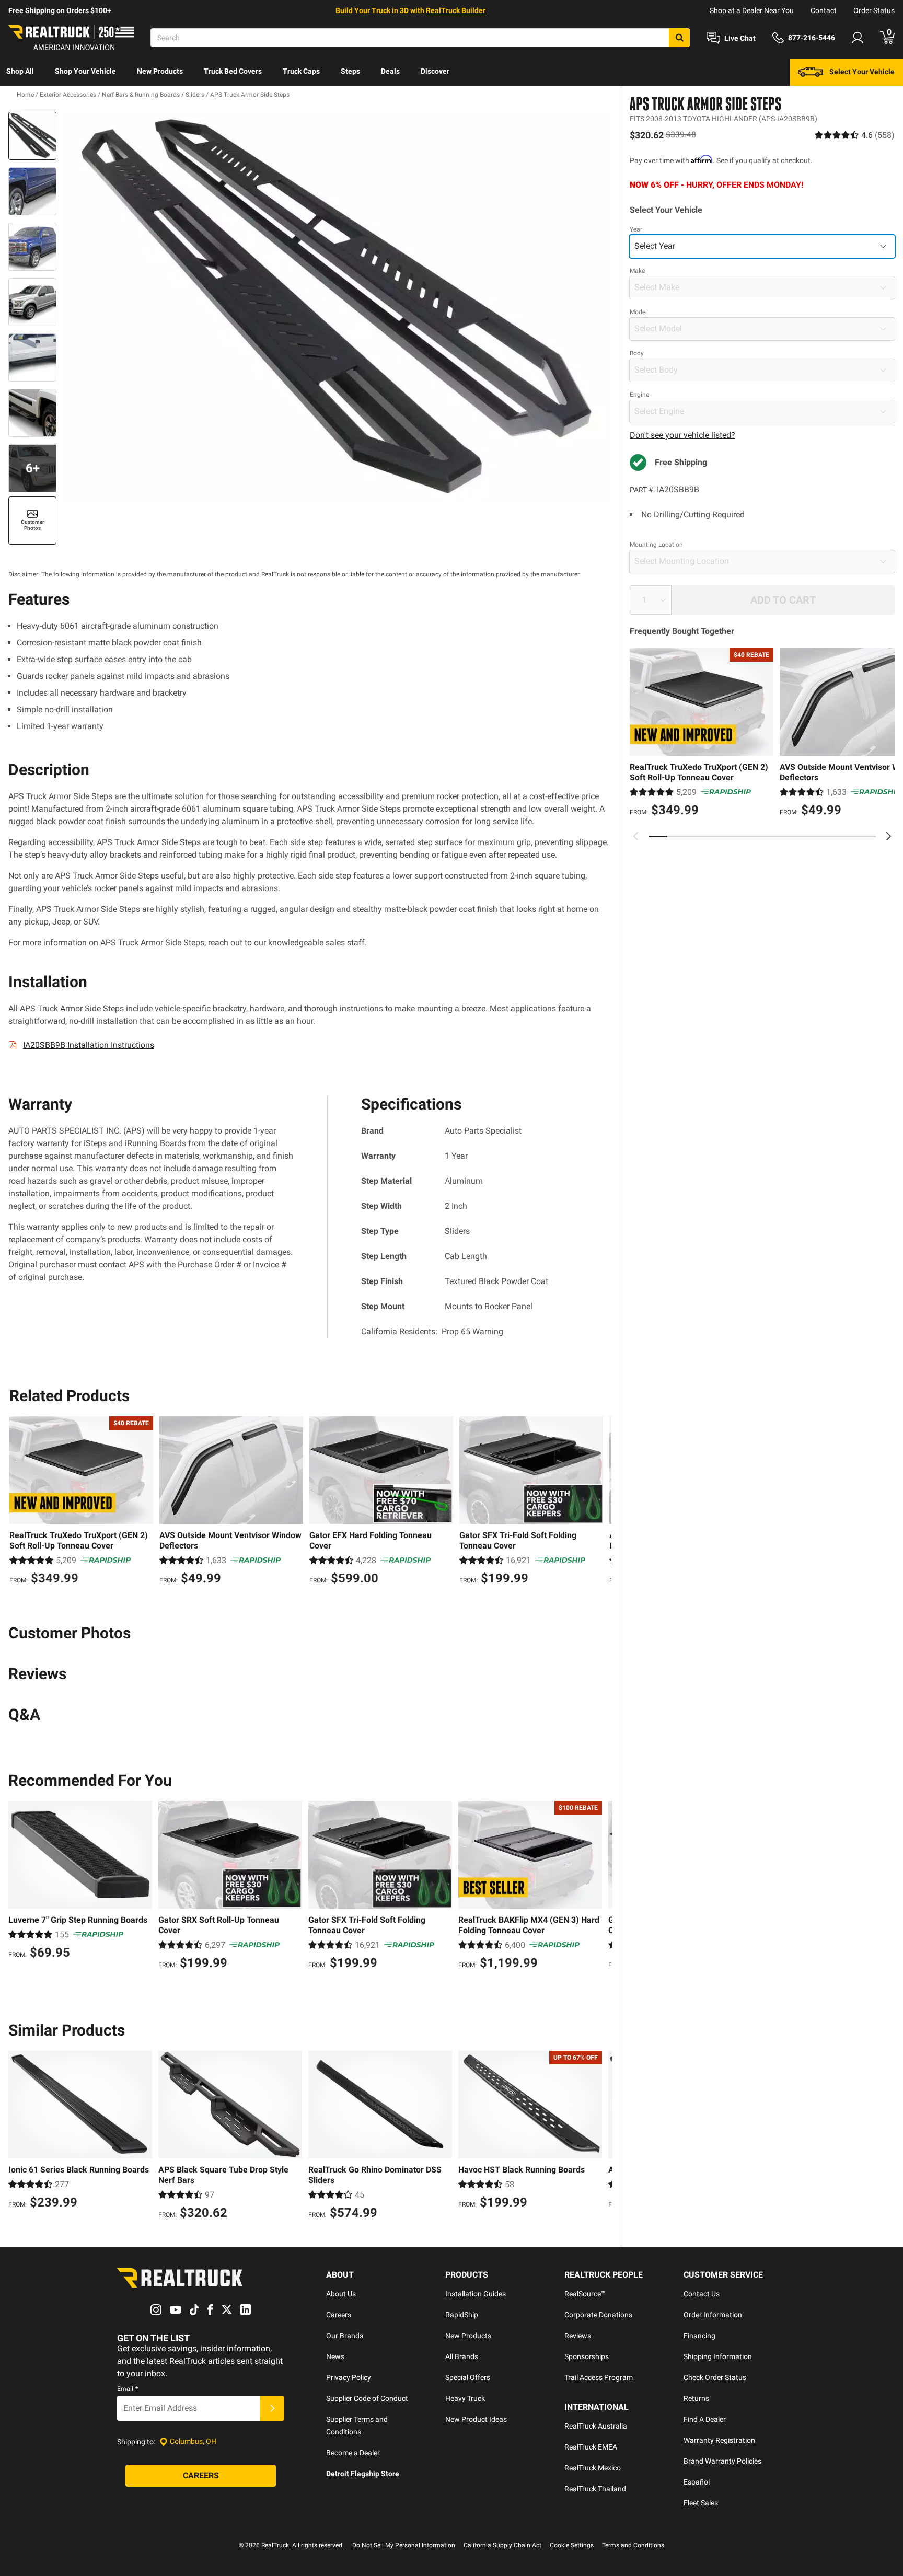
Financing (699, 2336)
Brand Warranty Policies (722, 2461)
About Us (341, 2294)
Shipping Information (718, 2356)
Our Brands (345, 2336)
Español (697, 2482)
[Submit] (272, 2408)
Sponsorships (587, 2356)
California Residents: (432, 1331)
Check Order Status (715, 2377)
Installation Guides (476, 2294)
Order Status (874, 10)
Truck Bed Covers (233, 71)
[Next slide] (888, 836)
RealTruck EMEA (591, 2447)
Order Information (713, 2315)
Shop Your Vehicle (85, 71)
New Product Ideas (476, 2419)
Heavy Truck (465, 2398)
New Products (160, 71)
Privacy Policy (349, 2377)
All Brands (462, 2356)
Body (637, 353)
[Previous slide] (636, 836)
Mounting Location (656, 545)
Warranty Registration (719, 2440)
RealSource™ (585, 2294)
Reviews (578, 2336)
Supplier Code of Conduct (367, 2398)
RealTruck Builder (456, 10)
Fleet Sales (701, 2503)
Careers (339, 2315)
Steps (350, 71)
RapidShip (462, 2315)
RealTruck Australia (596, 2426)
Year (636, 229)
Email (128, 2389)
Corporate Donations (598, 2315)
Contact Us (702, 2294)
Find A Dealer (705, 2419)
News (335, 2356)
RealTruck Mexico (593, 2468)
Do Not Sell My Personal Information (404, 2545)
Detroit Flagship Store (363, 2474)
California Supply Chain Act (502, 2545)
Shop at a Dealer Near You (752, 10)
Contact (824, 10)
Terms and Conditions (633, 2545)
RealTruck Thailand (595, 2489)
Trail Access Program (599, 2377)
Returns (696, 2398)
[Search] (679, 38)
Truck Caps (301, 71)
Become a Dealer (353, 2453)
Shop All (20, 71)
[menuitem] (20, 72)
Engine (639, 395)
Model (638, 312)
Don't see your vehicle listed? (682, 435)
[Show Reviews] (855, 135)
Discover (435, 71)
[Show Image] (32, 136)
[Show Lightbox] (337, 308)
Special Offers (468, 2377)
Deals (390, 71)
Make (637, 271)
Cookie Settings (572, 2545)
